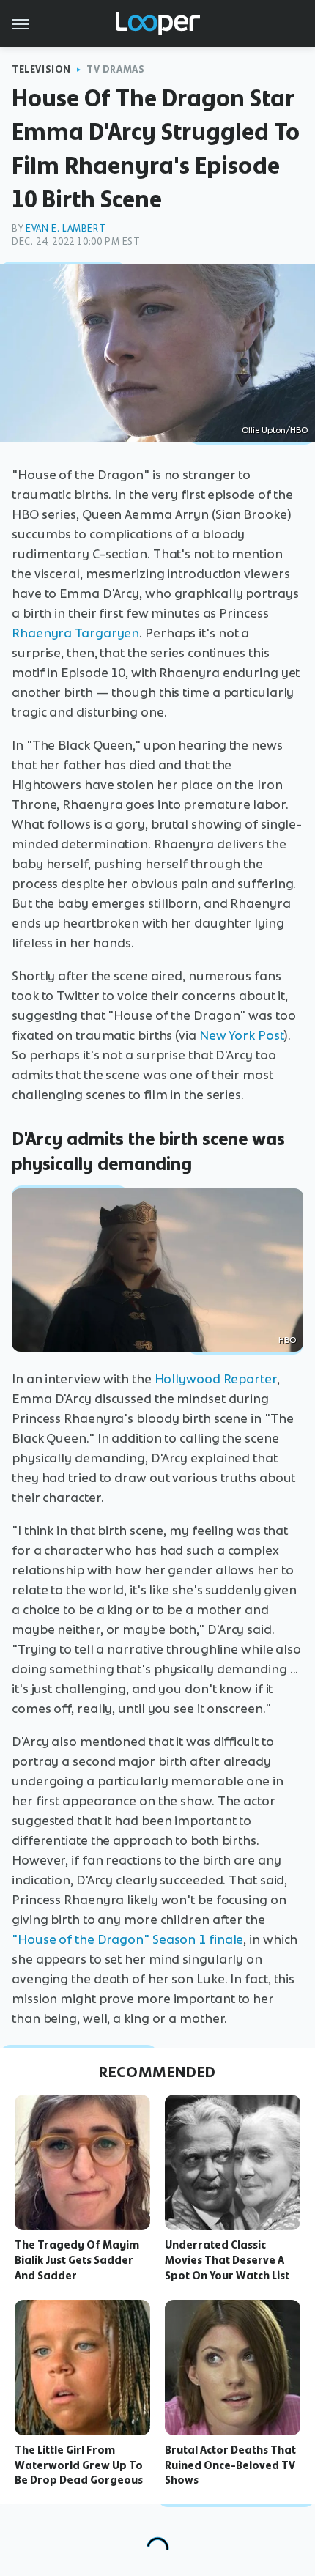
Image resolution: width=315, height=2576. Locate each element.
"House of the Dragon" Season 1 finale (127, 1939)
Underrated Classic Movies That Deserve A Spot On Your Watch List (227, 2260)
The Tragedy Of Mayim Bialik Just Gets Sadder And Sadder (77, 2260)
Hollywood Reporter (216, 1379)
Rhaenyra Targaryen (75, 633)
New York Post (242, 1035)
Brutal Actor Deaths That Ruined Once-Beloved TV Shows (230, 2465)
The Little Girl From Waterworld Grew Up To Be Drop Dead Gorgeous (79, 2465)
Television (41, 69)
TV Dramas (115, 69)
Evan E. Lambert (66, 228)
